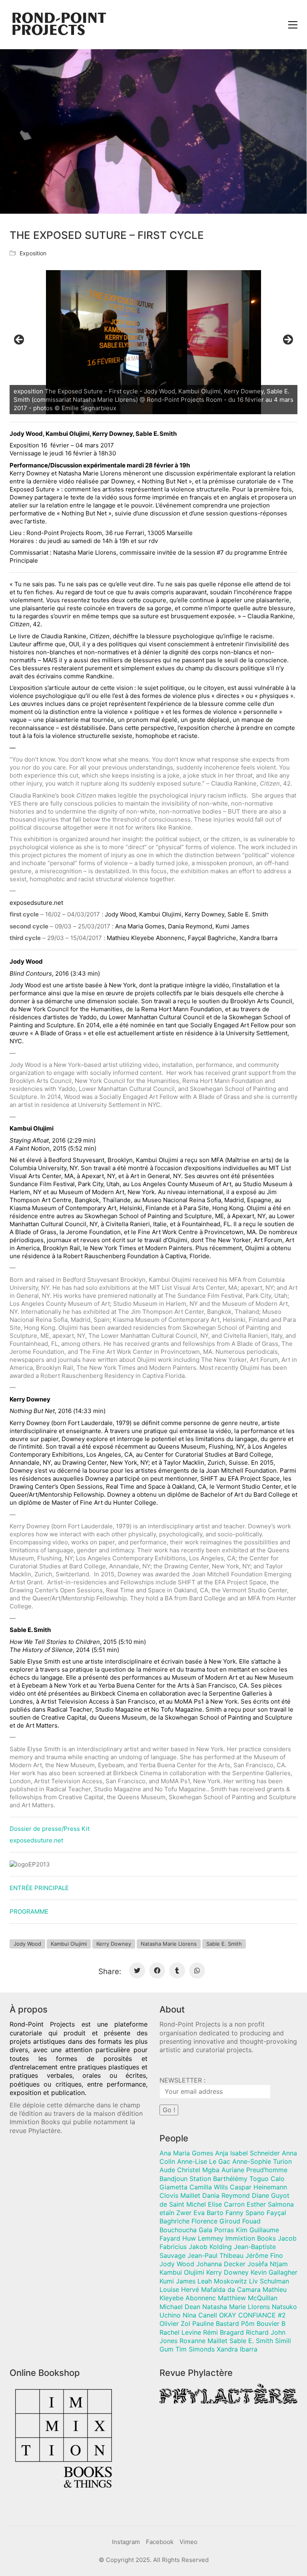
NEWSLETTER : (182, 2080)
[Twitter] (137, 1971)
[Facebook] (157, 1971)
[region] (153, 342)
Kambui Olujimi (69, 1944)
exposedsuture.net (36, 1840)
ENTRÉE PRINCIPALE (39, 1888)
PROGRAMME (29, 1911)
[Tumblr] (177, 1971)
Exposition (33, 253)
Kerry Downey (114, 1944)
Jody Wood (27, 1944)
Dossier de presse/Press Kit (50, 1829)
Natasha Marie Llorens (169, 1944)
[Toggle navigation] (293, 25)
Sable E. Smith (224, 1944)
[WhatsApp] (197, 1971)
